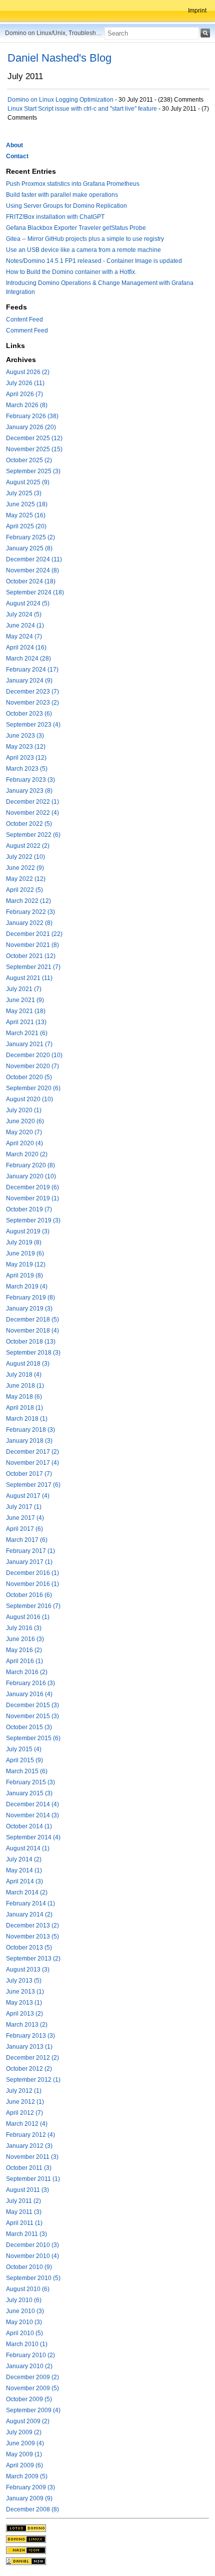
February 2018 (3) (30, 1430)
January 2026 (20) (31, 427)
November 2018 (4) (32, 1331)
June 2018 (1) (25, 1386)
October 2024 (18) (31, 581)
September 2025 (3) (33, 471)
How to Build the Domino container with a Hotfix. (71, 272)
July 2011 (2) (23, 2201)
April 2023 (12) (26, 758)
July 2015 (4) (24, 1749)
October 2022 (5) (29, 824)
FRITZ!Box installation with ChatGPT (55, 217)
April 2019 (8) (24, 1275)
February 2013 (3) (30, 2036)
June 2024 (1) (25, 625)
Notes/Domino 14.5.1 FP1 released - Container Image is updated (94, 261)
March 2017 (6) (27, 1540)
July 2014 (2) (24, 1859)
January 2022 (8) (29, 923)
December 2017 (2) (32, 1452)
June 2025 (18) (27, 504)
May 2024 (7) (24, 636)
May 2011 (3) (24, 2212)
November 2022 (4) (32, 813)
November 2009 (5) (32, 2388)
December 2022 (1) (32, 802)
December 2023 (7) (32, 692)
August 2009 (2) (28, 2421)
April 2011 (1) (24, 2223)
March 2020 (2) (27, 1154)
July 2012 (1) (24, 2091)
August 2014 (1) (28, 1848)
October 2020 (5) (29, 1077)
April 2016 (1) (24, 1661)
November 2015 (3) (32, 1716)
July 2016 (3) (24, 1628)
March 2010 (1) (27, 2344)
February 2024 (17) (32, 670)
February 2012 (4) (30, 2135)
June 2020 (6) (25, 1121)
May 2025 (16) (26, 515)
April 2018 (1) (24, 1408)
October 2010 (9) (29, 2267)
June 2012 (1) (25, 2102)
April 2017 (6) (24, 1529)
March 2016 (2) (27, 1672)
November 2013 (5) (32, 1937)
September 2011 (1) (33, 2179)
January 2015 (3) (29, 1793)
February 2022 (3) (30, 912)
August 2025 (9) (28, 482)
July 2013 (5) (24, 1981)
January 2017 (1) (29, 1562)
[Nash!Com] (26, 2549)
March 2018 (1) (27, 1419)
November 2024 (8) (32, 570)
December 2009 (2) (32, 2377)
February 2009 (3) (30, 2487)
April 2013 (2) (24, 2014)
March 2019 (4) (27, 1286)
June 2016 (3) (25, 1639)
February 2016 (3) (30, 1683)
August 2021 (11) (29, 978)
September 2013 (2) (33, 1959)
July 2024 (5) (24, 614)
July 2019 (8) (24, 1242)
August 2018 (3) (28, 1364)
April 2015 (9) (24, 1760)
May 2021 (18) (26, 1011)
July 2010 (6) (24, 2300)
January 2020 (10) (31, 1176)
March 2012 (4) (27, 2124)
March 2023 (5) (27, 769)
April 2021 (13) (26, 1022)
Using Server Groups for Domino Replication (66, 206)
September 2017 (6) (33, 1485)
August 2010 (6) (28, 2289)
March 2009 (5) (27, 2476)
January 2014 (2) (29, 1914)
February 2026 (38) (32, 416)
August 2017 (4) (28, 1496)
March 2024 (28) (28, 659)
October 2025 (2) (29, 460)
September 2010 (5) (33, 2278)
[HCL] (26, 2527)
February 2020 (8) (30, 1165)
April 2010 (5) (24, 2333)
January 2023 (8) (29, 791)
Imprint (197, 11)
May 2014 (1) (24, 1870)
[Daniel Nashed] (26, 2560)
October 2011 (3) (29, 2168)
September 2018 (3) (33, 1353)
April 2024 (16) (26, 648)
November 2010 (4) (32, 2256)
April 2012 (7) (24, 2113)
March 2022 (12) (28, 901)
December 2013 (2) (32, 1925)
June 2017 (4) (25, 1518)
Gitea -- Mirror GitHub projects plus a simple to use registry (85, 239)
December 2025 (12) (34, 438)
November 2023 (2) (32, 703)
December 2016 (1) (32, 1573)
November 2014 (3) (32, 1815)
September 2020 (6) (33, 1088)
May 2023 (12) (26, 747)
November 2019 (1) (32, 1198)
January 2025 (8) (29, 548)
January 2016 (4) (29, 1694)
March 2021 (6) (27, 1033)
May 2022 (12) (26, 879)
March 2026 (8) (27, 405)
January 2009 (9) (29, 2498)
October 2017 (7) (29, 1474)
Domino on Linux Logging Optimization (60, 100)
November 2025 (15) (34, 449)
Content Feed (24, 319)
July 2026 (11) (25, 383)
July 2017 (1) (24, 1507)
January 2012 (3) (29, 2146)
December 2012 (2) (32, 2058)
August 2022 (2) (28, 846)
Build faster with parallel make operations (62, 195)
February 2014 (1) (30, 1903)
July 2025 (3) (24, 493)
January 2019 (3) (29, 1309)
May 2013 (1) (24, 2003)
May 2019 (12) (26, 1264)
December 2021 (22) (34, 934)
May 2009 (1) (24, 2454)
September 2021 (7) (33, 967)
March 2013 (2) (27, 2025)
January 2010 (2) (29, 2366)
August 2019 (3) (28, 1231)
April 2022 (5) (24, 890)
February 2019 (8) (30, 1298)
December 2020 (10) (34, 1055)
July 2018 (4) (24, 1375)
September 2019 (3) (33, 1220)
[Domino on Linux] (26, 2538)
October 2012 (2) (29, 2069)
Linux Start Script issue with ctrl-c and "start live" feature (82, 109)
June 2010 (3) (25, 2311)
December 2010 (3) (32, 2245)
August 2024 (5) (28, 603)
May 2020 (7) (24, 1132)
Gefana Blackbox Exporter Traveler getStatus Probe (76, 228)
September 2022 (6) (33, 835)
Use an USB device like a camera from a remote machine (83, 250)
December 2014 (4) (32, 1804)
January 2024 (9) (29, 681)
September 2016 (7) (33, 1606)
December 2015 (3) (32, 1705)
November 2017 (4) (32, 1463)
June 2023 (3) (25, 736)
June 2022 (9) (25, 868)
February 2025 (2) (30, 537)
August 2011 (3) (27, 2190)
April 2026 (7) (24, 394)
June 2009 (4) (25, 2443)
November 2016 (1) (32, 1584)
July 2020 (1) (24, 1110)
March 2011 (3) (26, 2234)
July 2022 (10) (25, 857)
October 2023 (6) (29, 714)
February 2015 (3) (30, 1782)
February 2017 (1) (30, 1551)
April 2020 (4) (24, 1143)
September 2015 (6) (33, 1738)
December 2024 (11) (34, 559)
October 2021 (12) (31, 956)
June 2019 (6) (25, 1253)
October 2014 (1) (29, 1826)
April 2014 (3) (24, 1881)
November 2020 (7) (32, 1066)
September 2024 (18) (35, 592)
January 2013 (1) (29, 2047)
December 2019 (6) (32, 1187)
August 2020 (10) (29, 1099)
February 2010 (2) (30, 2355)
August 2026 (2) (28, 372)
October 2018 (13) (31, 1342)
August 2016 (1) (28, 1617)
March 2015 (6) (27, 1771)
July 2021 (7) (24, 989)
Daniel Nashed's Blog (59, 58)
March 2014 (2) (27, 1892)
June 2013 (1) (25, 1992)
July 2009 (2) (24, 2432)
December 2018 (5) (32, 1320)
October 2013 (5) (29, 1948)
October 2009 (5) (29, 2399)
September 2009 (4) (33, 2410)
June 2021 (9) (25, 1000)
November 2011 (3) (32, 2157)
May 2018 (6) (24, 1397)
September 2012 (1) (33, 2080)
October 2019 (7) (29, 1209)
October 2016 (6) (29, 1595)
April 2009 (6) (24, 2465)
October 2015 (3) (29, 1727)
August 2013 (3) (28, 1970)
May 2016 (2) (24, 1650)
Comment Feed (27, 331)
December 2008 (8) (32, 2509)
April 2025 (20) (26, 526)
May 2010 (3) (24, 2322)
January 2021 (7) (29, 1044)
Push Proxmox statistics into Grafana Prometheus (73, 184)
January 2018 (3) (29, 1441)
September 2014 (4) (33, 1837)
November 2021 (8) (32, 945)
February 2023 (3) (30, 780)
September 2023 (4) (33, 725)
